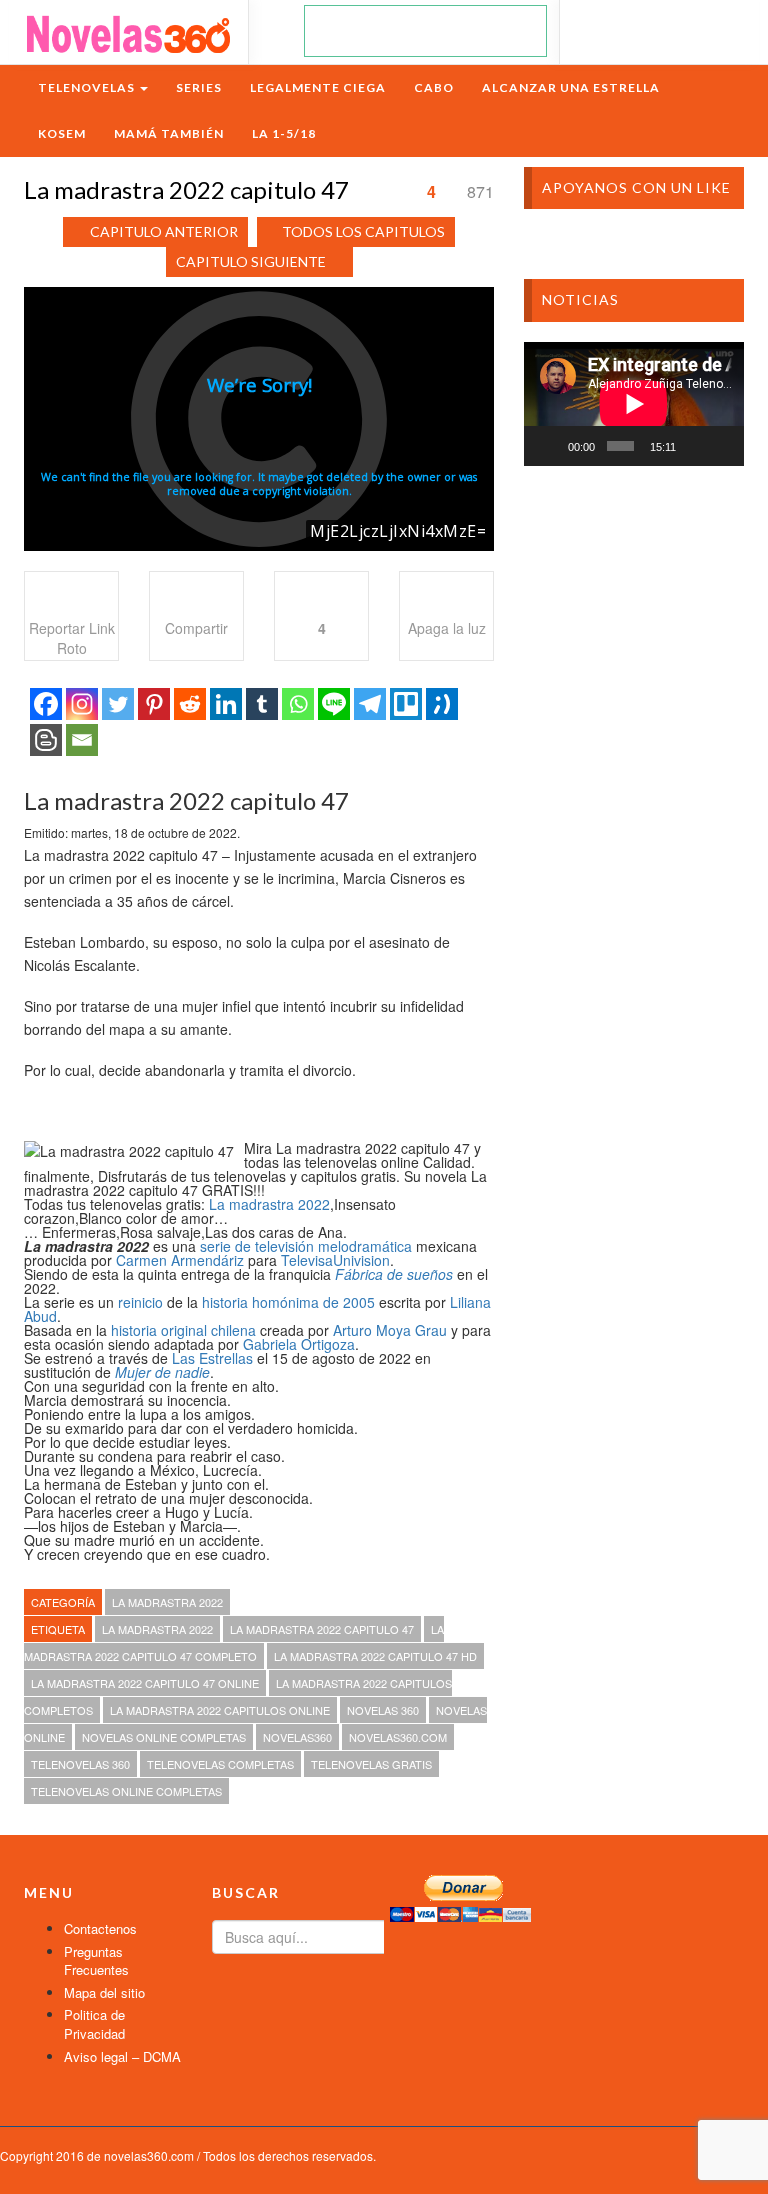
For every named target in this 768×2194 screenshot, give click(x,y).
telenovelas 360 (80, 1764)
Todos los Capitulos (363, 231)
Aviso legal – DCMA (122, 2056)
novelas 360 (383, 1710)
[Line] (334, 704)
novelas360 (297, 1737)
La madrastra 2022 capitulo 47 (322, 1629)
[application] (634, 404)
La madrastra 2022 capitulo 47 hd (375, 1656)
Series (199, 87)
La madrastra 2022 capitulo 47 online (145, 1683)
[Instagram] (82, 704)
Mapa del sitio (104, 1992)
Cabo (434, 87)
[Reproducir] (550, 446)
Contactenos (100, 1928)
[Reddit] (190, 704)
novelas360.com (398, 1737)
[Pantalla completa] (722, 446)
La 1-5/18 (284, 133)
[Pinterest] (154, 704)
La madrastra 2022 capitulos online (220, 1710)
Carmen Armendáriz (180, 1260)
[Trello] (406, 704)
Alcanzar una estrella (571, 87)
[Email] (82, 740)
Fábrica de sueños (394, 1274)
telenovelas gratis (371, 1764)
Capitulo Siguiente (251, 261)
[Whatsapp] (298, 704)
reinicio (140, 1302)
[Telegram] (370, 704)
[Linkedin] (226, 704)
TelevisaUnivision (335, 1260)
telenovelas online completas (126, 1791)
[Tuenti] (442, 704)
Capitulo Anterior (164, 231)
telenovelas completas (220, 1764)
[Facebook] (46, 704)
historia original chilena (183, 1330)
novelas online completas (164, 1737)
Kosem (62, 133)
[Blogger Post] (46, 740)
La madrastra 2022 (269, 1204)
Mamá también (169, 133)
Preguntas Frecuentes (96, 1961)
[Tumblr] (262, 704)
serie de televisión (257, 1246)
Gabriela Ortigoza (299, 1344)
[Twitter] (118, 704)
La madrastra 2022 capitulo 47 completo (234, 1642)
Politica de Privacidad (94, 2024)
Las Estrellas (212, 1358)
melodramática (365, 1246)
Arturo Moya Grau (390, 1330)
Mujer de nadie (162, 1372)
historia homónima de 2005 (288, 1302)
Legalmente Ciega (318, 87)
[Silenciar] (695, 446)
